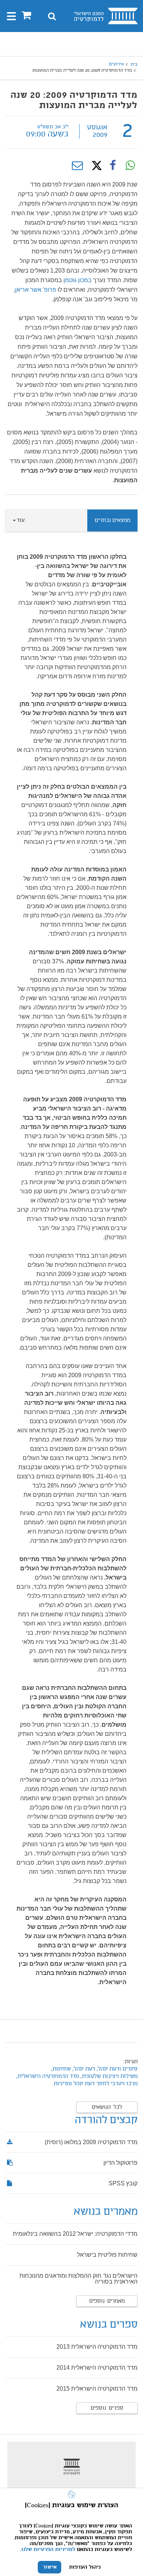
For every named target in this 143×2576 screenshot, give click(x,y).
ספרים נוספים (107, 2408)
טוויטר (95, 166)
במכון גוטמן (78, 280)
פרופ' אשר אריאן (36, 290)
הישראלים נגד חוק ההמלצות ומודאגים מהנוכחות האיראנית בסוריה (78, 2279)
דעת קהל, (83, 2069)
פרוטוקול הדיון (120, 2163)
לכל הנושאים (107, 2107)
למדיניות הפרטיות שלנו (48, 2550)
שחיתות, (60, 2069)
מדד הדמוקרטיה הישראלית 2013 (97, 2347)
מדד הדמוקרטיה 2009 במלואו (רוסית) (91, 2142)
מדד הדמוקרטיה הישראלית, (47, 2076)
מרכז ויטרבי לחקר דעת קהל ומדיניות (96, 2084)
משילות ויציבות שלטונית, (109, 2076)
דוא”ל (77, 166)
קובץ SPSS (123, 2183)
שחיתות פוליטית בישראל (107, 2255)
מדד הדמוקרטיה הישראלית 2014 (97, 2368)
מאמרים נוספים (107, 2301)
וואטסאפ (130, 166)
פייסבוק (113, 166)
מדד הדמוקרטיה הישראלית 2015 (97, 2389)
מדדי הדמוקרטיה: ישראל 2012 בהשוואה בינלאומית (75, 2234)
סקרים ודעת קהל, (117, 2069)
